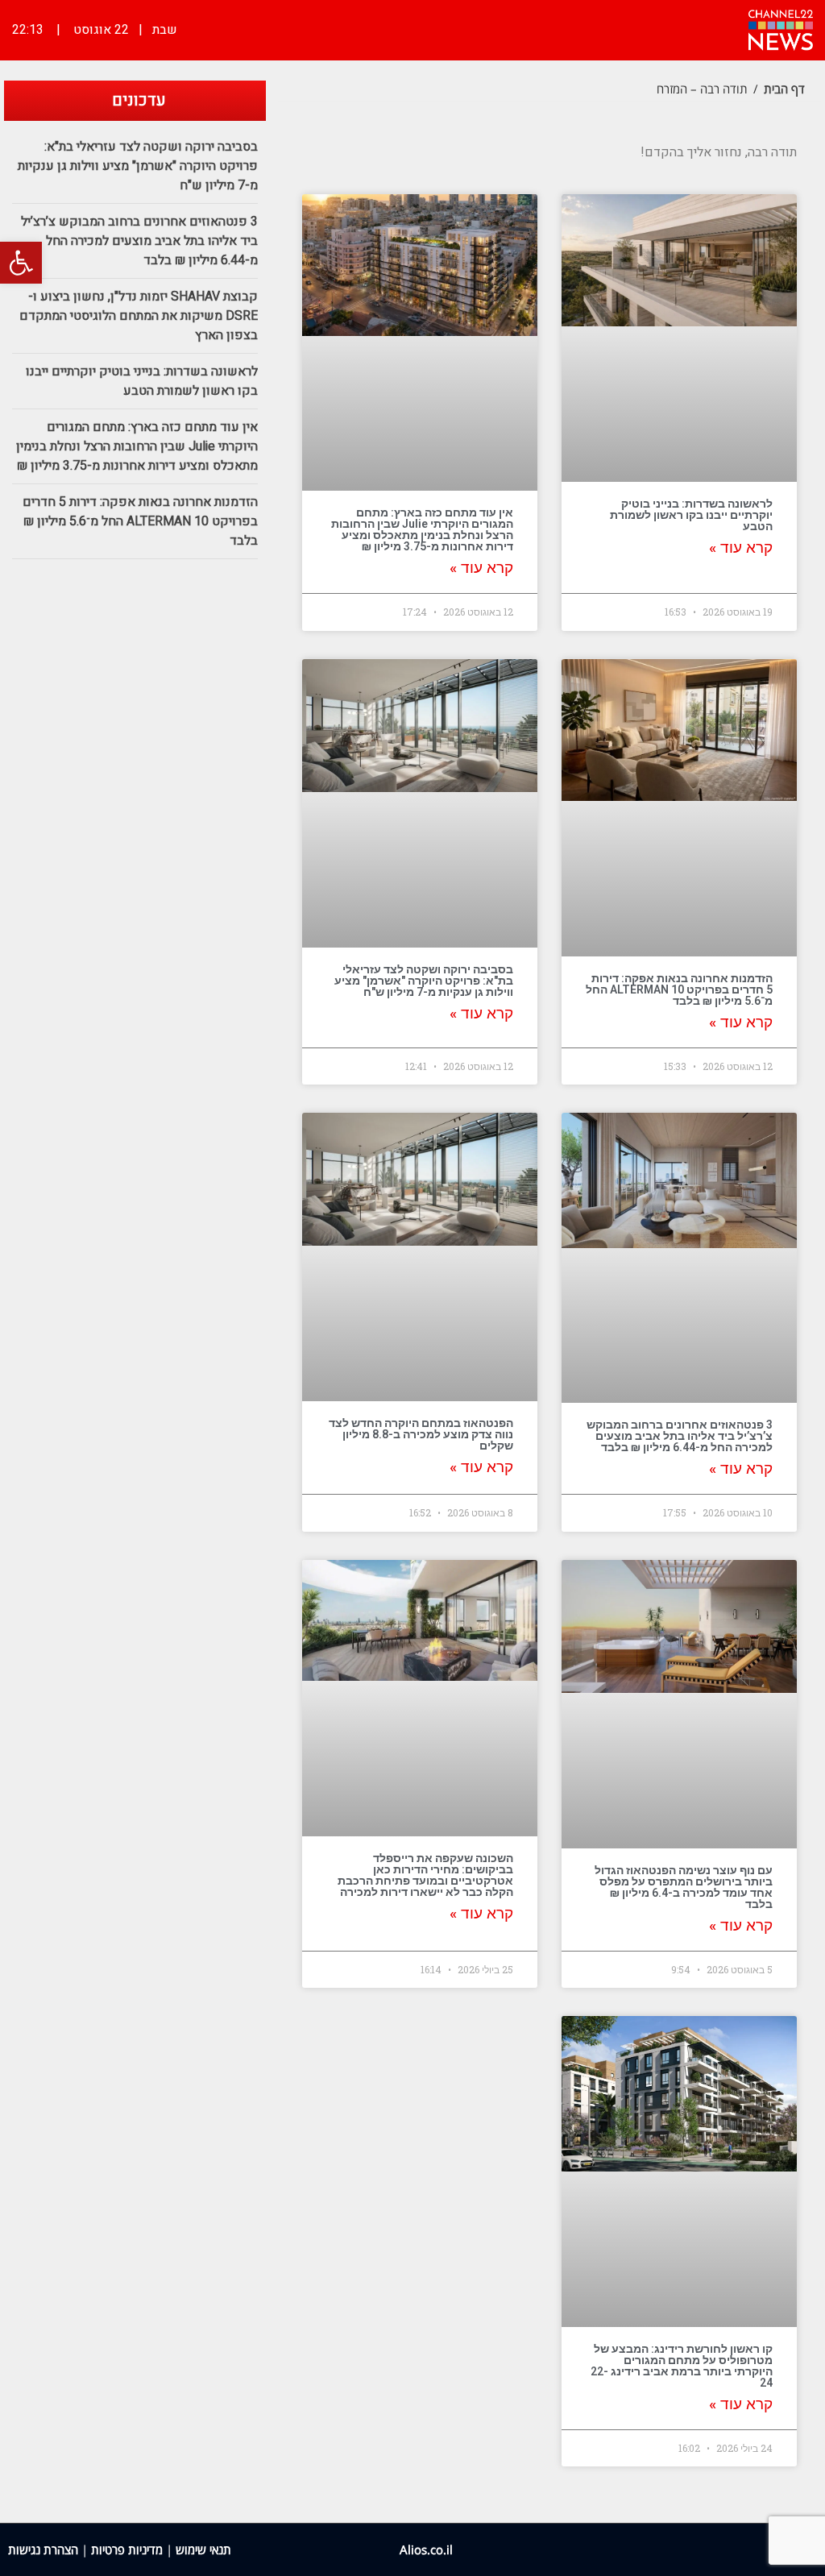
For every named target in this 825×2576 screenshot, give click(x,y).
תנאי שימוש (203, 2549)
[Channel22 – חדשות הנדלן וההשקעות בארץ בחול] (781, 28)
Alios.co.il (426, 2549)
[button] (21, 263)
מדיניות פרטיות (127, 2549)
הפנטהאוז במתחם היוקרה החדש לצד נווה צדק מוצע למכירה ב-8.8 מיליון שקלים (421, 1434)
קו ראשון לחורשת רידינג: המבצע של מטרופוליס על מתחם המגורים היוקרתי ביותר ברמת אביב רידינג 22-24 (682, 2366)
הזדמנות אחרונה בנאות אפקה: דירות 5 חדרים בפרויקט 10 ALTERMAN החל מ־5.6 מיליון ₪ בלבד (679, 989)
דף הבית (784, 89)
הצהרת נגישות (43, 2549)
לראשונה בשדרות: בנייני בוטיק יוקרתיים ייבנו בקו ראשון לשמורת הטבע (691, 515)
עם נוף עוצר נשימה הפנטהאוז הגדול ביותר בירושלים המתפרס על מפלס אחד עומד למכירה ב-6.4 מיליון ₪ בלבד (684, 1887)
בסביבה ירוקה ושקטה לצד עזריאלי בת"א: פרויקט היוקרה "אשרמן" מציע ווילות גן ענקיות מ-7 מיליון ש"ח (424, 981)
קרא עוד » (741, 548)
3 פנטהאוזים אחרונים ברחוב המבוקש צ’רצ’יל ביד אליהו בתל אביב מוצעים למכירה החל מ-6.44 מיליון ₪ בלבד (680, 1436)
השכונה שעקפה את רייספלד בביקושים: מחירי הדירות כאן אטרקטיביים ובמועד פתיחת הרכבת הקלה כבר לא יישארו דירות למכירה (425, 1875)
